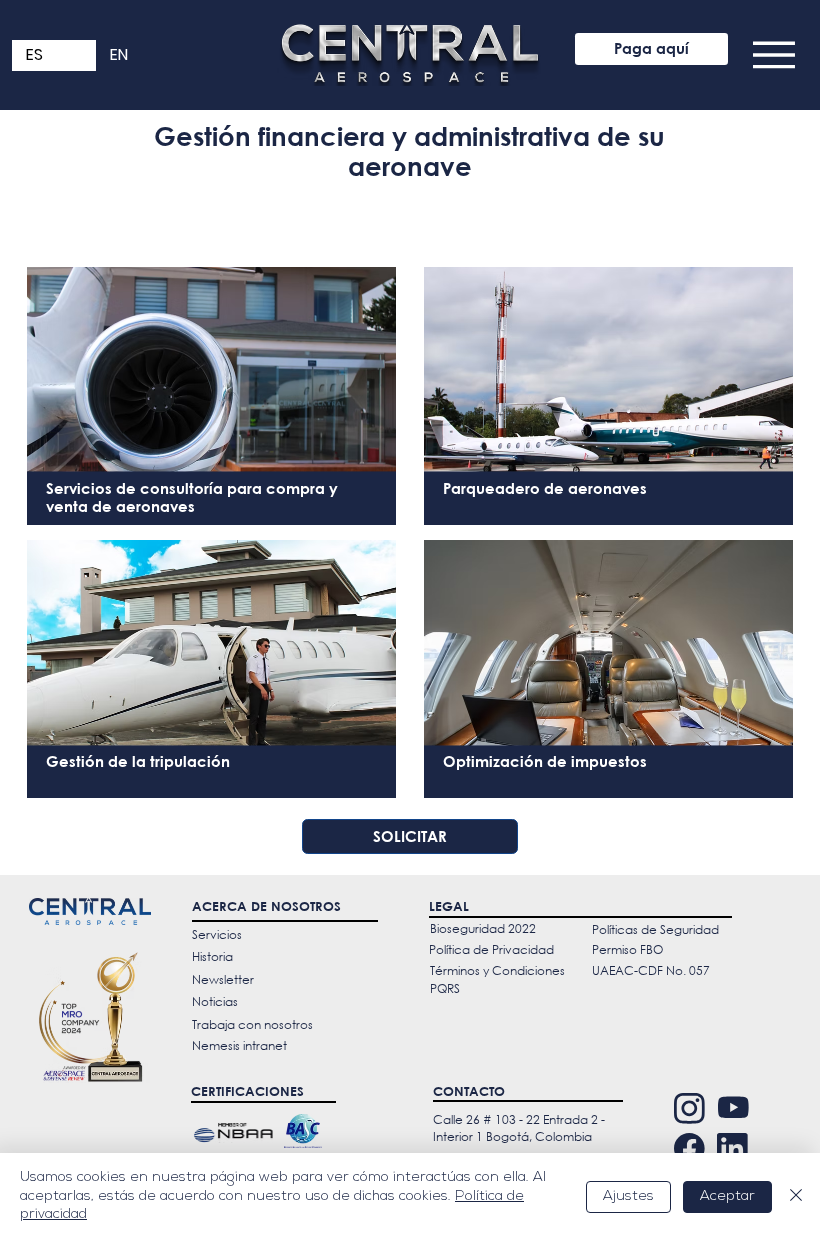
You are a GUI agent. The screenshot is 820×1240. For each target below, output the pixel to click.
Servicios (217, 934)
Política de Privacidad (491, 949)
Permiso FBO (627, 949)
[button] (774, 55)
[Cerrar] (796, 1196)
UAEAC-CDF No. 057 (651, 970)
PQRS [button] (445, 988)
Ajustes (628, 1196)
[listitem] (211, 390)
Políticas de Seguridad (655, 929)
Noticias (215, 1001)
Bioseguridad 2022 (483, 928)
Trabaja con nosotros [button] (252, 1024)
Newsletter (223, 979)
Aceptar (727, 1196)
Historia (212, 956)
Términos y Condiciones (497, 970)
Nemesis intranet (239, 1045)
